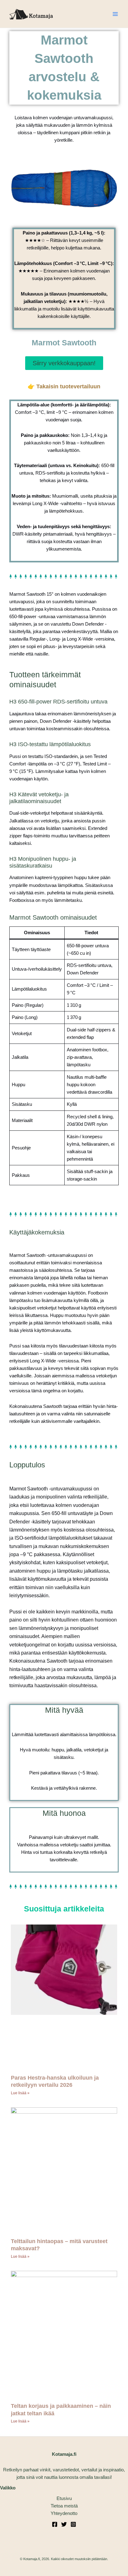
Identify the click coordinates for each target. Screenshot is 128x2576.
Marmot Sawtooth (64, 343)
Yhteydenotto (64, 2513)
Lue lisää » (20, 2093)
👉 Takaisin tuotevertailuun (64, 386)
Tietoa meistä (64, 2506)
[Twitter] (64, 2524)
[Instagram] (73, 2524)
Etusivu (64, 2498)
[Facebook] (55, 2524)
